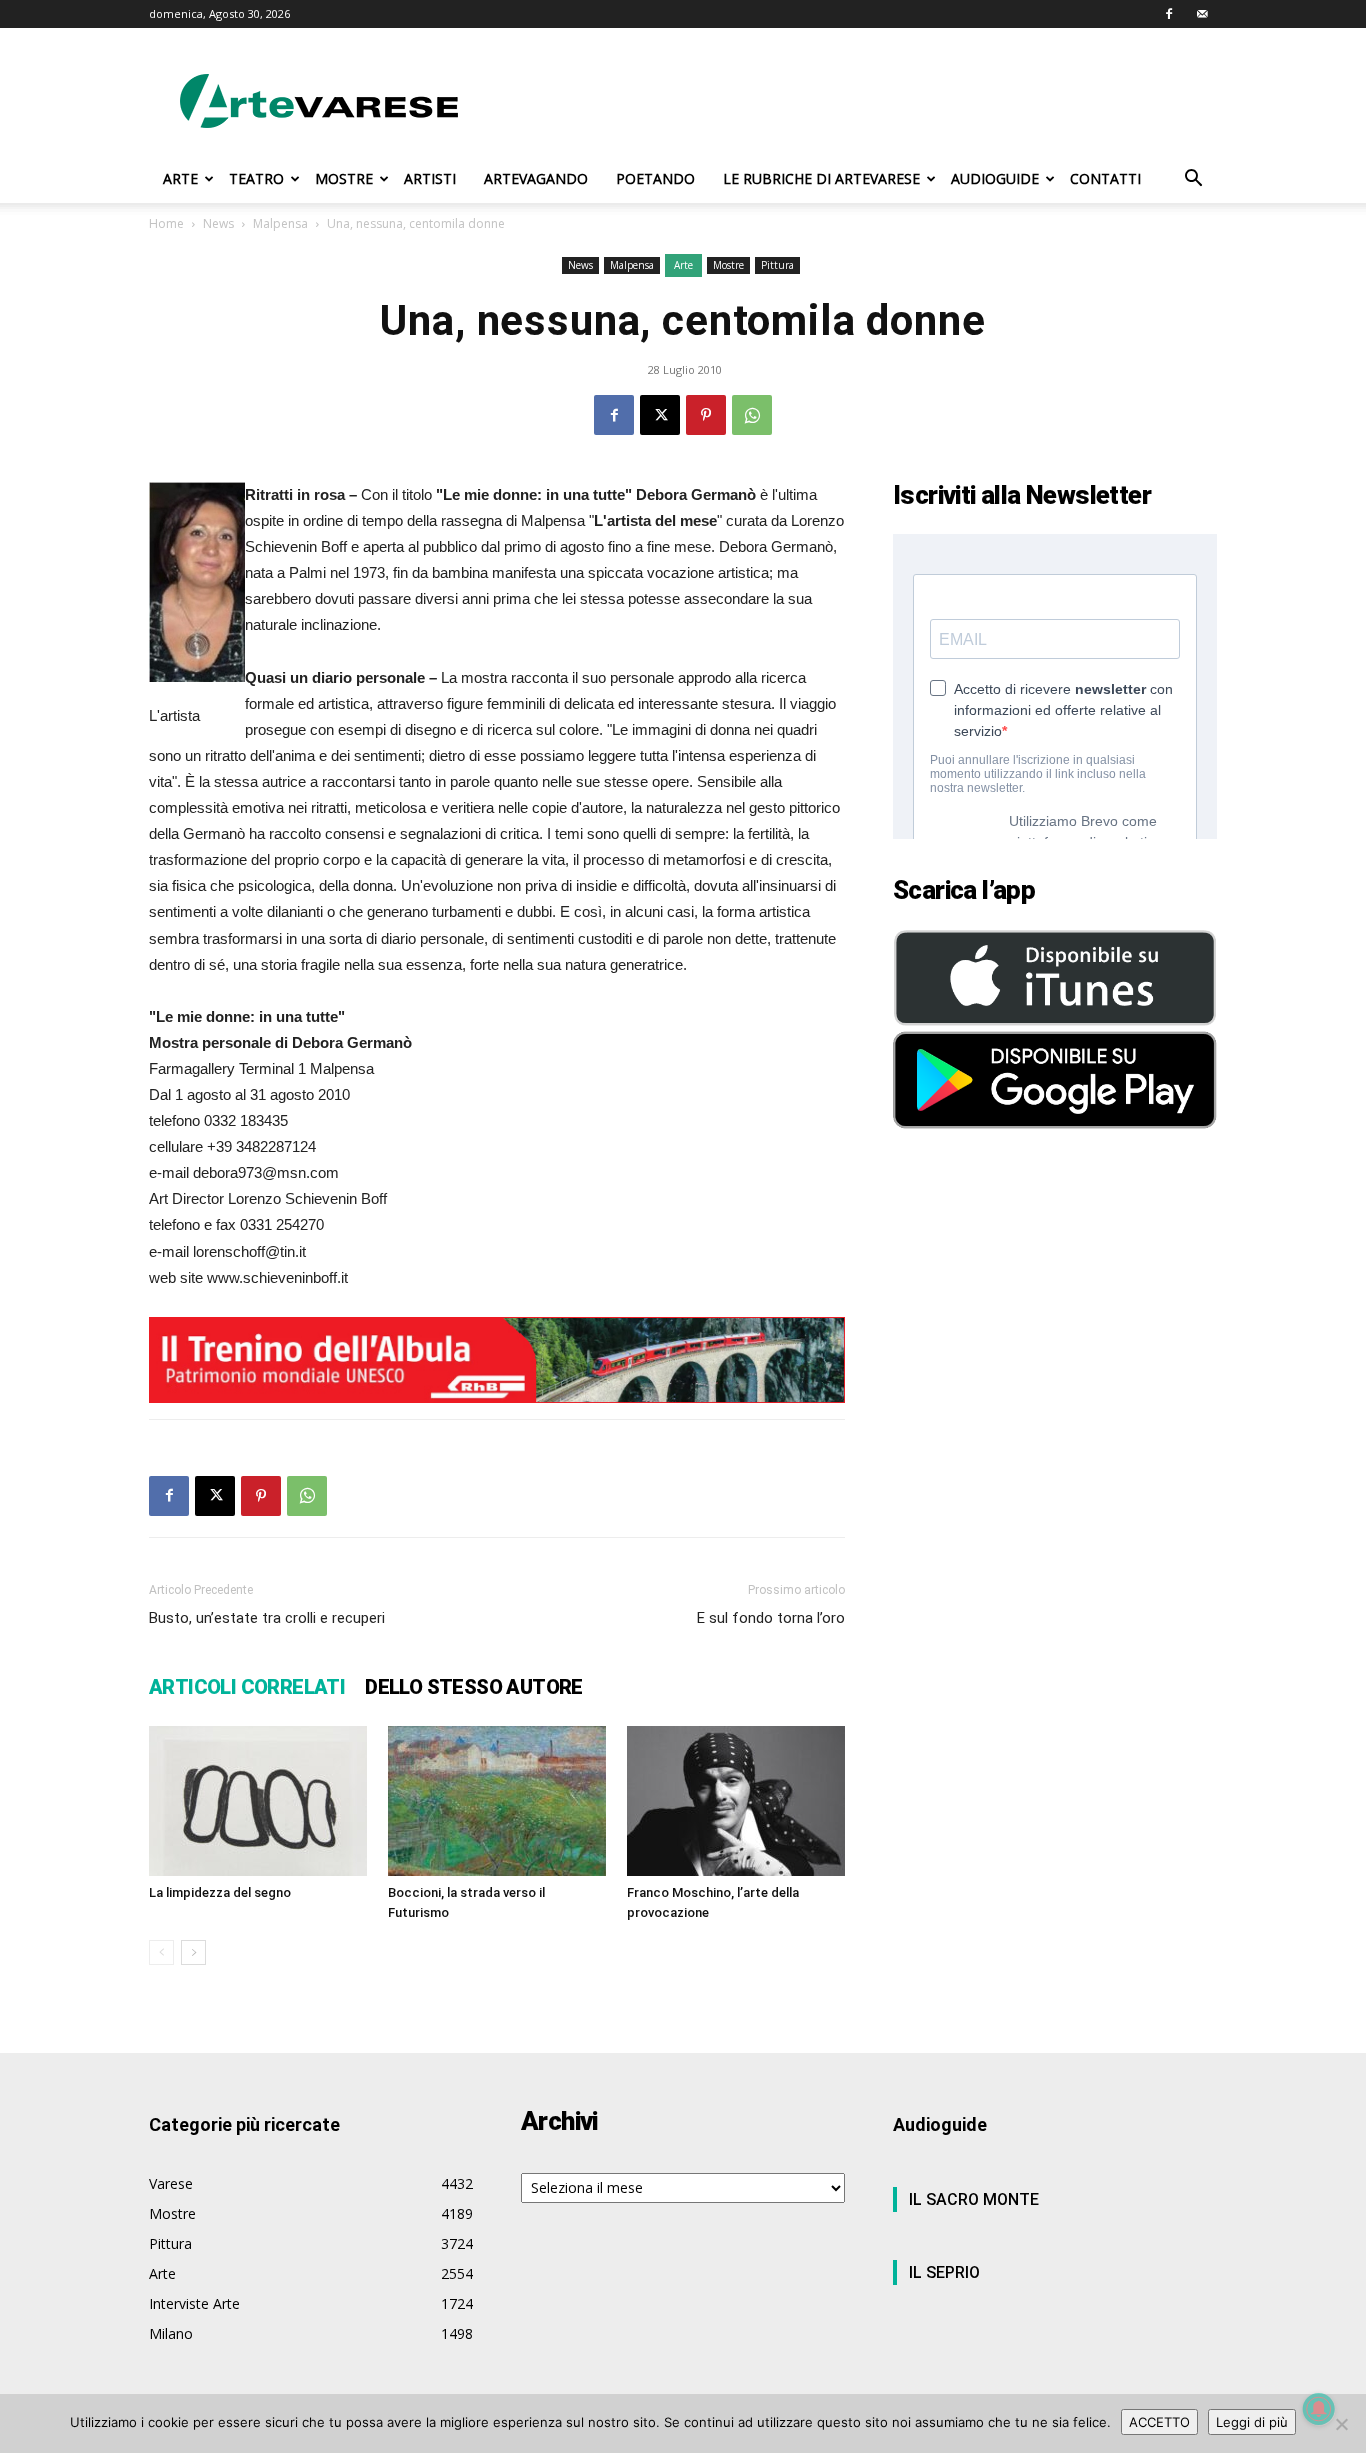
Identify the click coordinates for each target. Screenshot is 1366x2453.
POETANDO (655, 178)
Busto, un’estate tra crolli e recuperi (267, 1618)
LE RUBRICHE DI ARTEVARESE (821, 178)
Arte (683, 265)
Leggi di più (1252, 2422)
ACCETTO (1159, 2422)
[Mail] (1202, 14)
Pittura (777, 265)
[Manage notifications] (1319, 2409)
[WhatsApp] (752, 415)
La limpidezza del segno (220, 1892)
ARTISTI (430, 178)
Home (166, 223)
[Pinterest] (706, 415)
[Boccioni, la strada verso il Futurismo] (497, 1801)
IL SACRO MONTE (974, 2199)
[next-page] (193, 1952)
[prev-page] (161, 1952)
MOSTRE (344, 178)
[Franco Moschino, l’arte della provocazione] (736, 1801)
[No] (1341, 2424)
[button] (1193, 180)
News (218, 223)
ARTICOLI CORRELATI (247, 1687)
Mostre (728, 265)
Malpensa (280, 223)
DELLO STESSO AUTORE (474, 1687)
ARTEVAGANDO (536, 178)
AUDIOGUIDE (995, 178)
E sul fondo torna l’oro (771, 1618)
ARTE (180, 178)
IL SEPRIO (944, 2272)
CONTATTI (1105, 178)
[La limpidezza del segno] (258, 1801)
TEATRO (256, 178)
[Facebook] (1169, 14)
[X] (660, 415)
